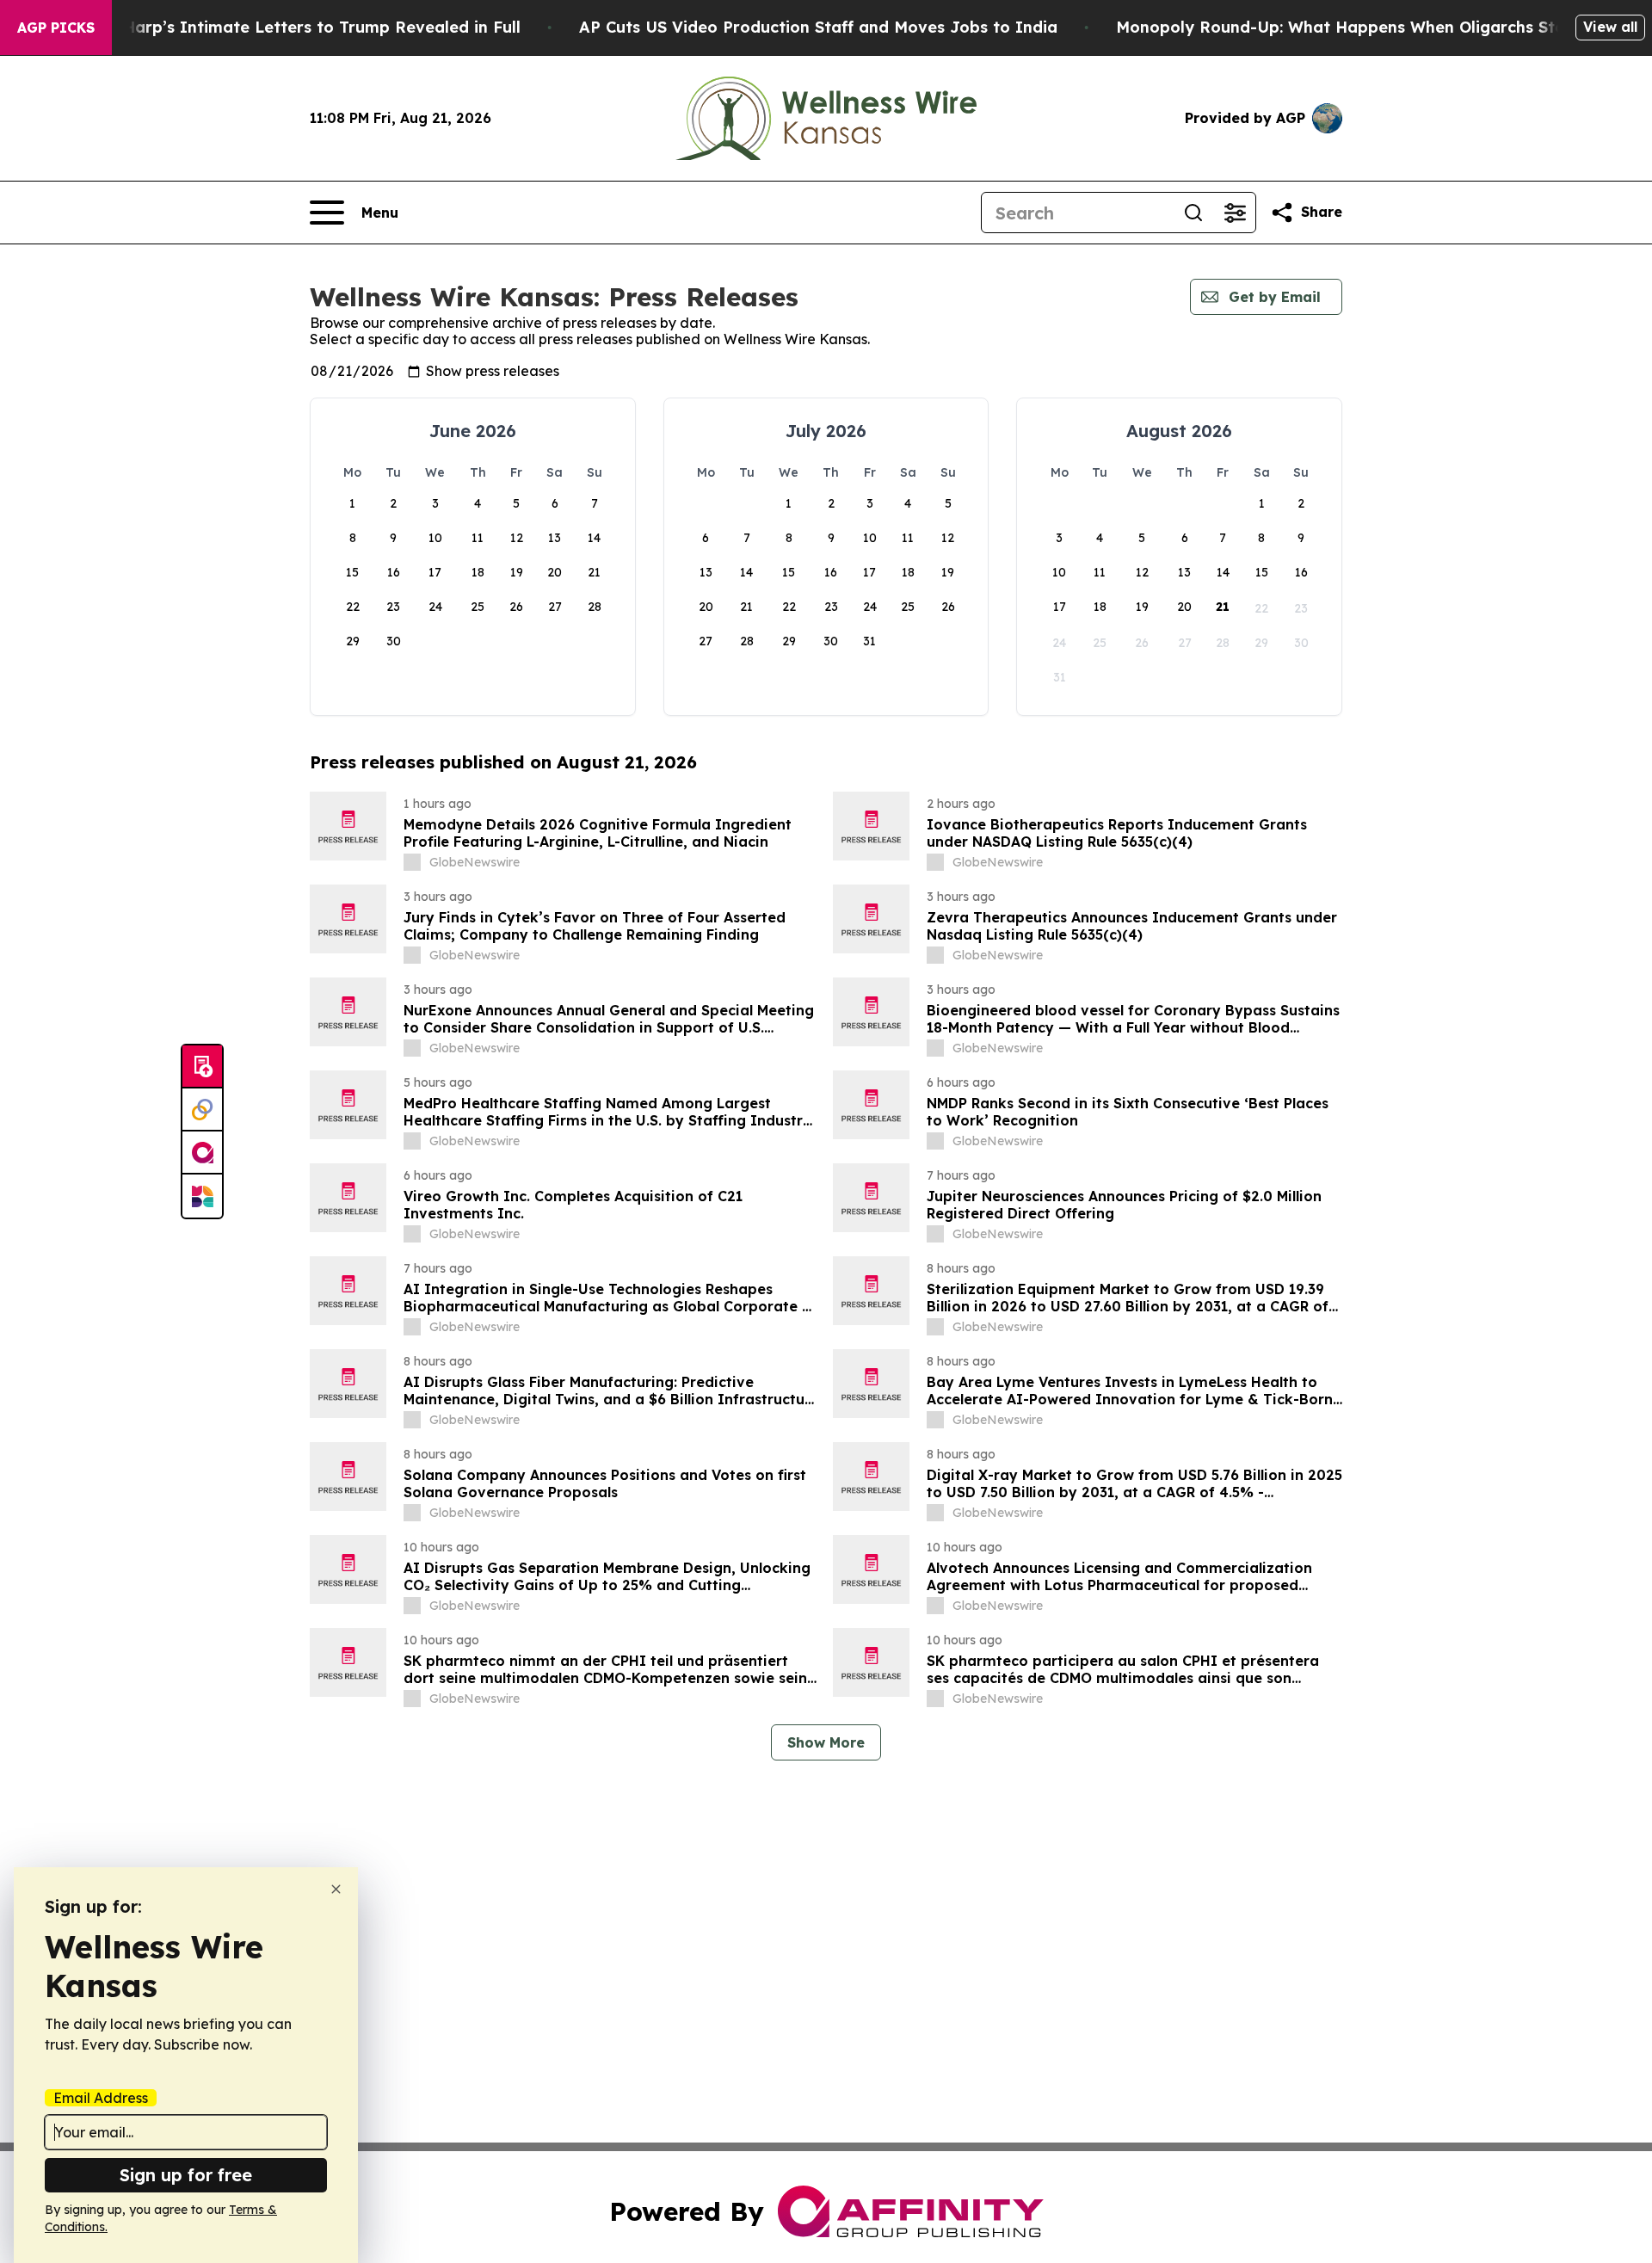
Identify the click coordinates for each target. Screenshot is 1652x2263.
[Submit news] (202, 1067)
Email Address (101, 2098)
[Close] (336, 1889)
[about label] (412, 862)
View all (1610, 27)
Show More (826, 1742)
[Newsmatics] (202, 1196)
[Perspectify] (202, 1110)
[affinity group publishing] (202, 1153)
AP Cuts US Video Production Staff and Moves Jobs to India (818, 27)
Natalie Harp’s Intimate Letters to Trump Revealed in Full (290, 27)
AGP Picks (56, 28)
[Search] (1193, 213)
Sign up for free (186, 2175)
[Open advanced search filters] (1235, 213)
